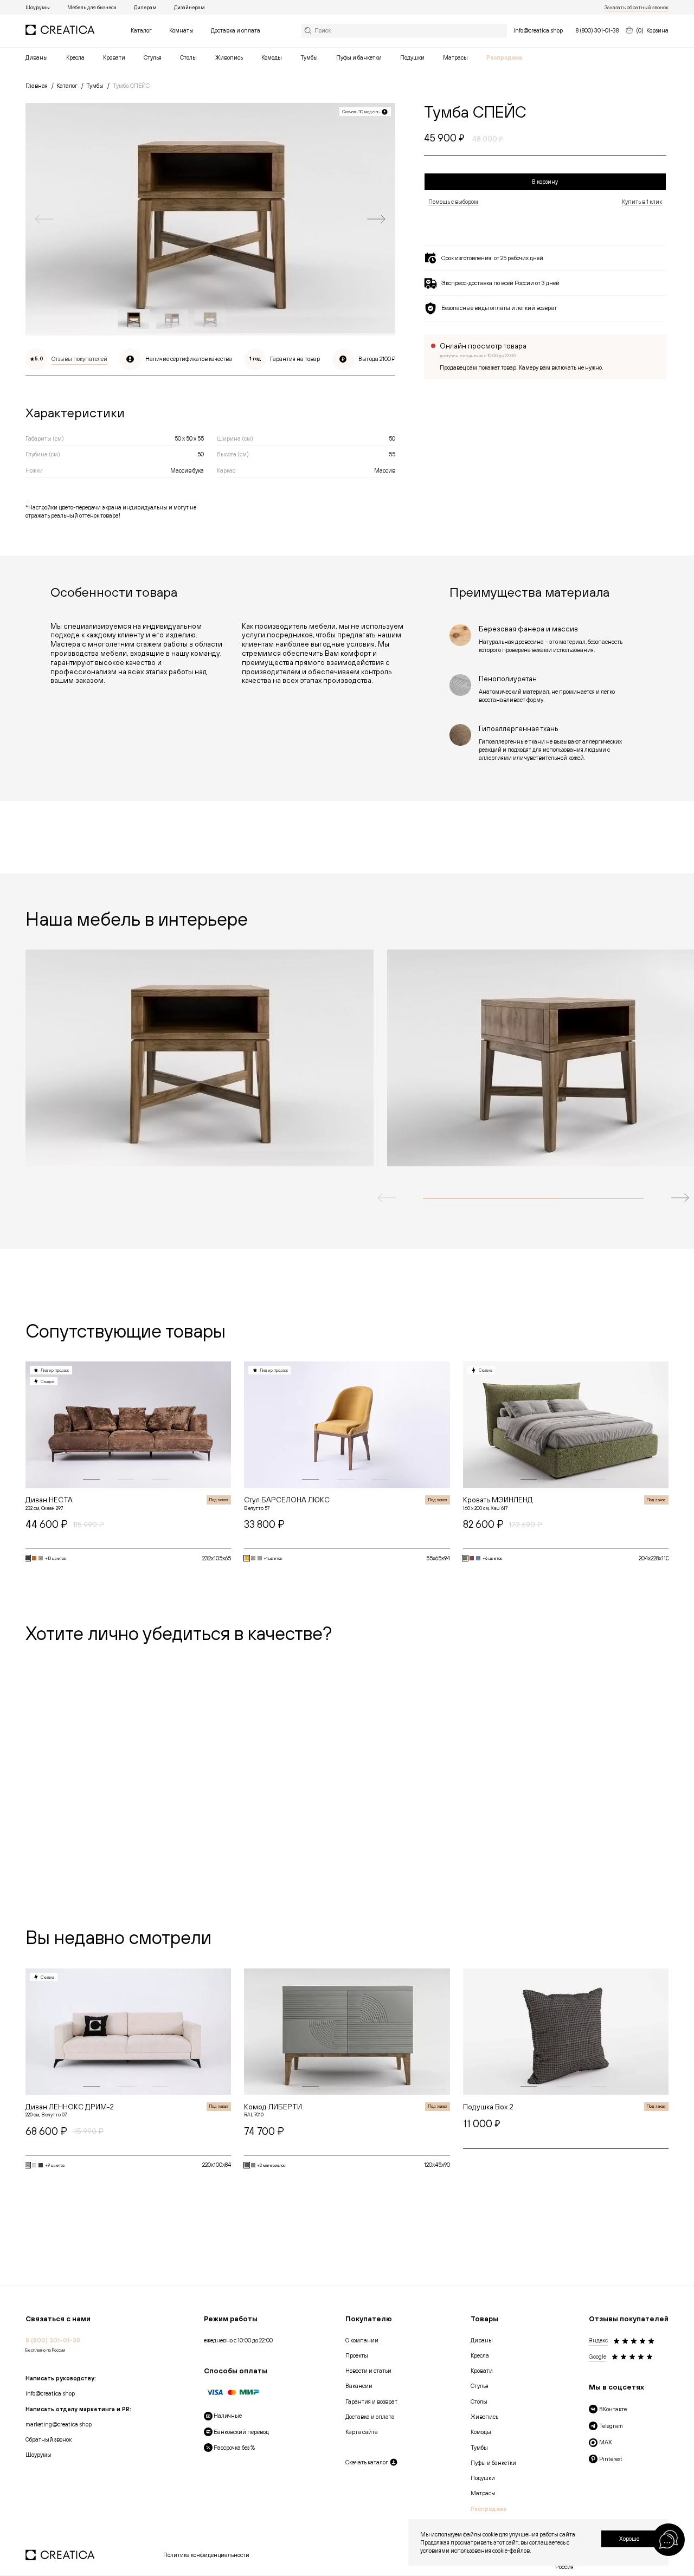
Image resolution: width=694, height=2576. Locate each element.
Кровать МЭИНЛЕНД (498, 1500)
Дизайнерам (189, 7)
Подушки (412, 57)
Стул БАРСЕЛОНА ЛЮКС (287, 1500)
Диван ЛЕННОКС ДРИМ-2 (70, 2107)
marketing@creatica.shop (59, 2424)
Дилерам (145, 7)
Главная (37, 86)
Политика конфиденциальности (206, 2555)
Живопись (229, 57)
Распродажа (504, 57)
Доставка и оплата (236, 30)
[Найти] (404, 31)
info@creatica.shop (538, 30)
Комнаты (181, 30)
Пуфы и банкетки (359, 57)
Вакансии (359, 2386)
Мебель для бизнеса (92, 7)
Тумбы (309, 57)
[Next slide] (376, 219)
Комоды (272, 57)
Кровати (114, 57)
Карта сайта (362, 2432)
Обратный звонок (49, 2439)
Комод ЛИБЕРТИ (273, 2107)
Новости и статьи (368, 2371)
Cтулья (153, 57)
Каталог (141, 30)
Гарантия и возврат (371, 2401)
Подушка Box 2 (488, 2107)
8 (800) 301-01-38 (597, 30)
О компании (362, 2340)
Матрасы (455, 57)
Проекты (357, 2355)
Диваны (37, 57)
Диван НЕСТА (49, 1500)
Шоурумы (38, 7)
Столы (188, 57)
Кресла (75, 57)
